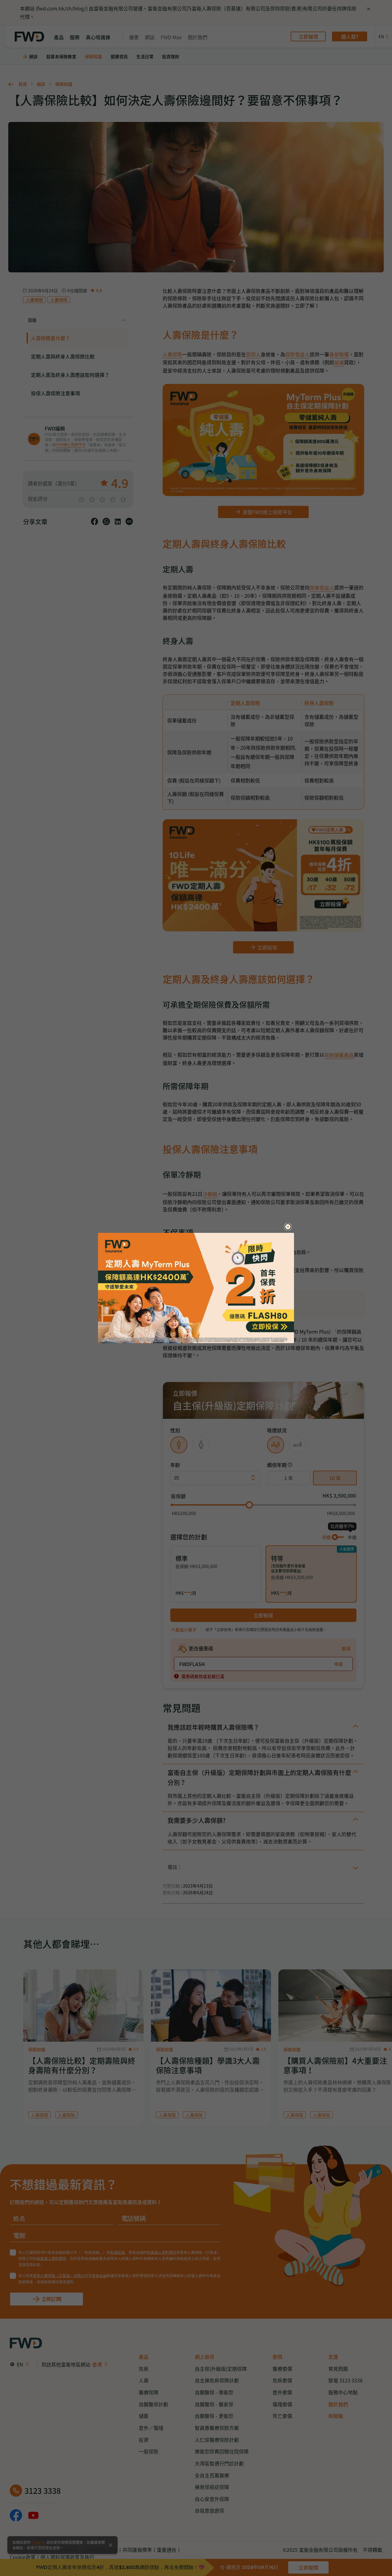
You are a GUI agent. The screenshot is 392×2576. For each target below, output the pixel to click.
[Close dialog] (288, 1227)
